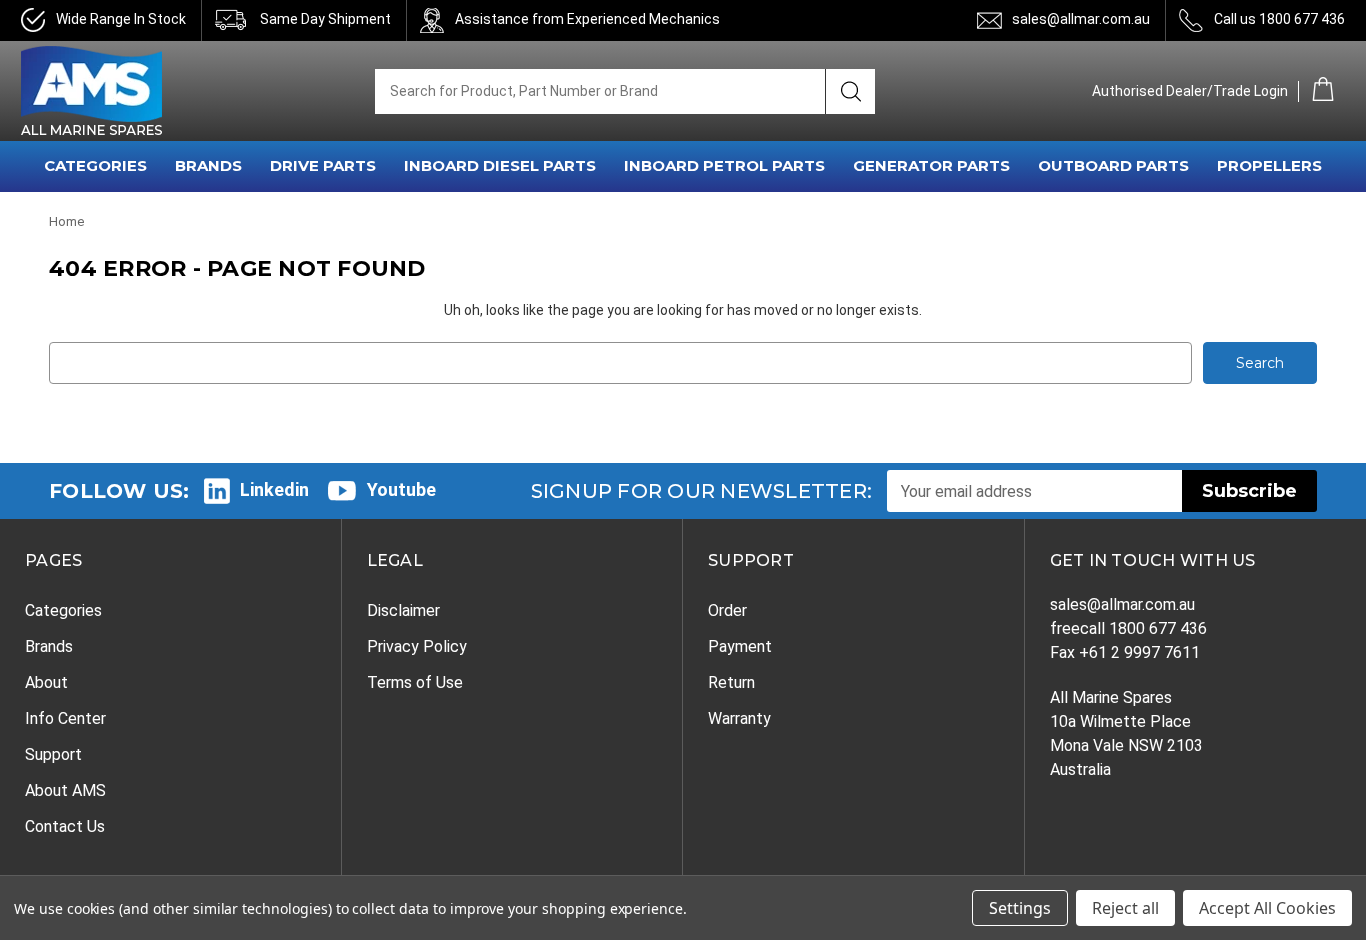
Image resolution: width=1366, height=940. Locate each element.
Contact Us (65, 826)
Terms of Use (415, 682)
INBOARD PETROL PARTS (724, 165)
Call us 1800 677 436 (1279, 19)
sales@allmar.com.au (1081, 19)
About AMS (65, 790)
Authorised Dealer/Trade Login (1190, 91)
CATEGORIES (95, 165)
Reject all (1125, 908)
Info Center (65, 718)
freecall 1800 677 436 (1128, 628)
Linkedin (274, 489)
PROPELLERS (1269, 165)
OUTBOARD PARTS (1113, 165)
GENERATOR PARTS (931, 165)
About (46, 682)
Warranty (739, 718)
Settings (1020, 908)
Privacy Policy (417, 646)
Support (53, 754)
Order (727, 610)
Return (731, 682)
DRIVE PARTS (323, 165)
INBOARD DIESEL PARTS (500, 165)
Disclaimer (403, 610)
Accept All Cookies (1267, 908)
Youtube (401, 489)
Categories (63, 610)
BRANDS (208, 165)
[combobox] (600, 91)
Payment (740, 646)
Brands (49, 646)
